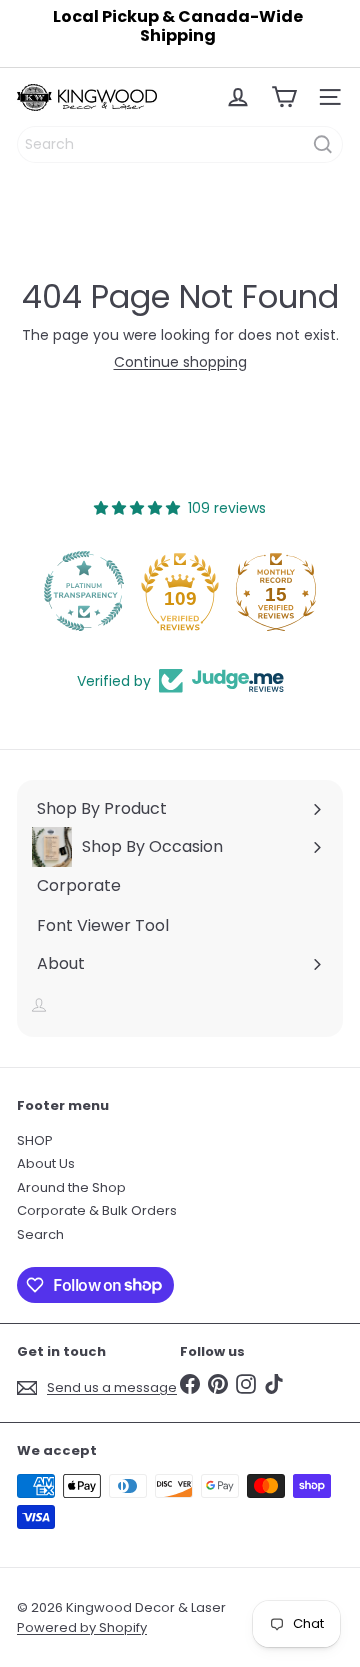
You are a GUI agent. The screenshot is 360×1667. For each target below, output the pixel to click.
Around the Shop (71, 1187)
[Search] (323, 144)
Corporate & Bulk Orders (97, 1210)
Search (40, 1234)
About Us (46, 1163)
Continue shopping (180, 362)
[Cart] (284, 97)
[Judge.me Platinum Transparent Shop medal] (84, 591)
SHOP (35, 1140)
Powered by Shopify (82, 1627)
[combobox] (180, 144)
